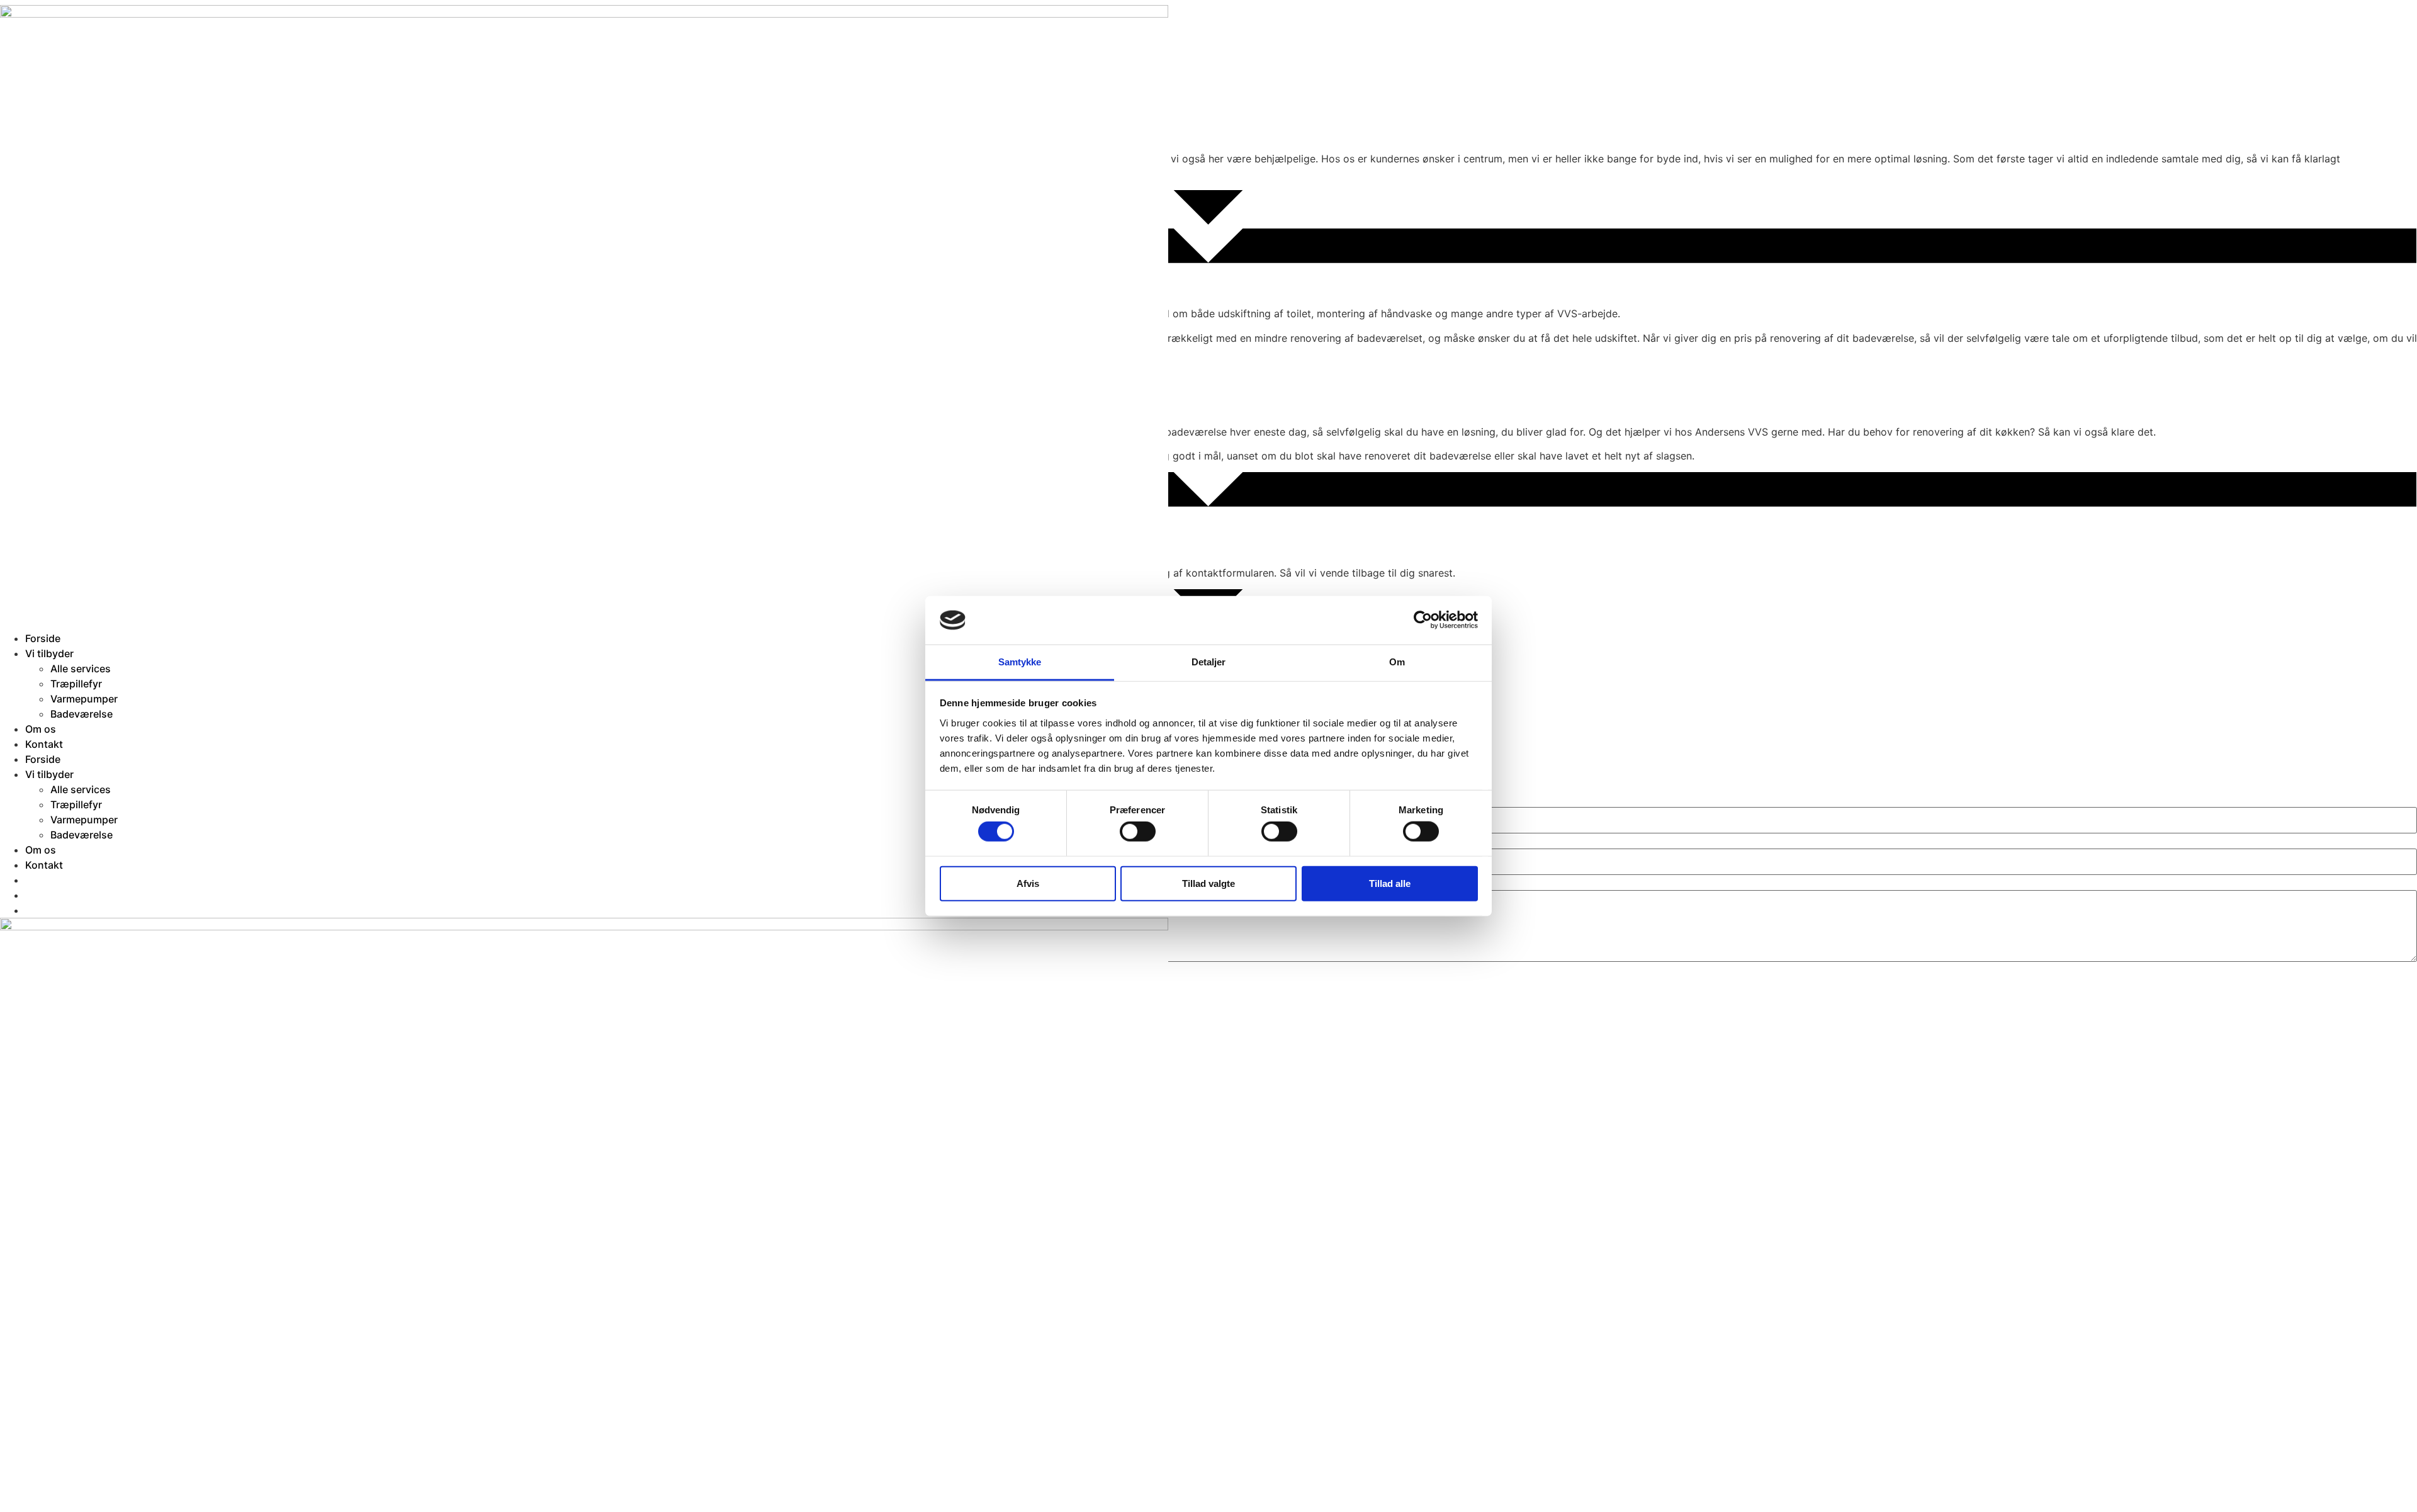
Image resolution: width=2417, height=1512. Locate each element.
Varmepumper (84, 699)
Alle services (81, 669)
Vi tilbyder (49, 653)
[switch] (1138, 832)
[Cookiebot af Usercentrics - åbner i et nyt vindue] (1423, 620)
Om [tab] (1397, 662)
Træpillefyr (76, 684)
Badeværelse (82, 714)
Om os (41, 729)
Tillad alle (1390, 883)
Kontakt (44, 744)
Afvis (1028, 883)
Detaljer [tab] (1209, 662)
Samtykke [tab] (1020, 662)
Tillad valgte (1208, 883)
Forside (43, 638)
